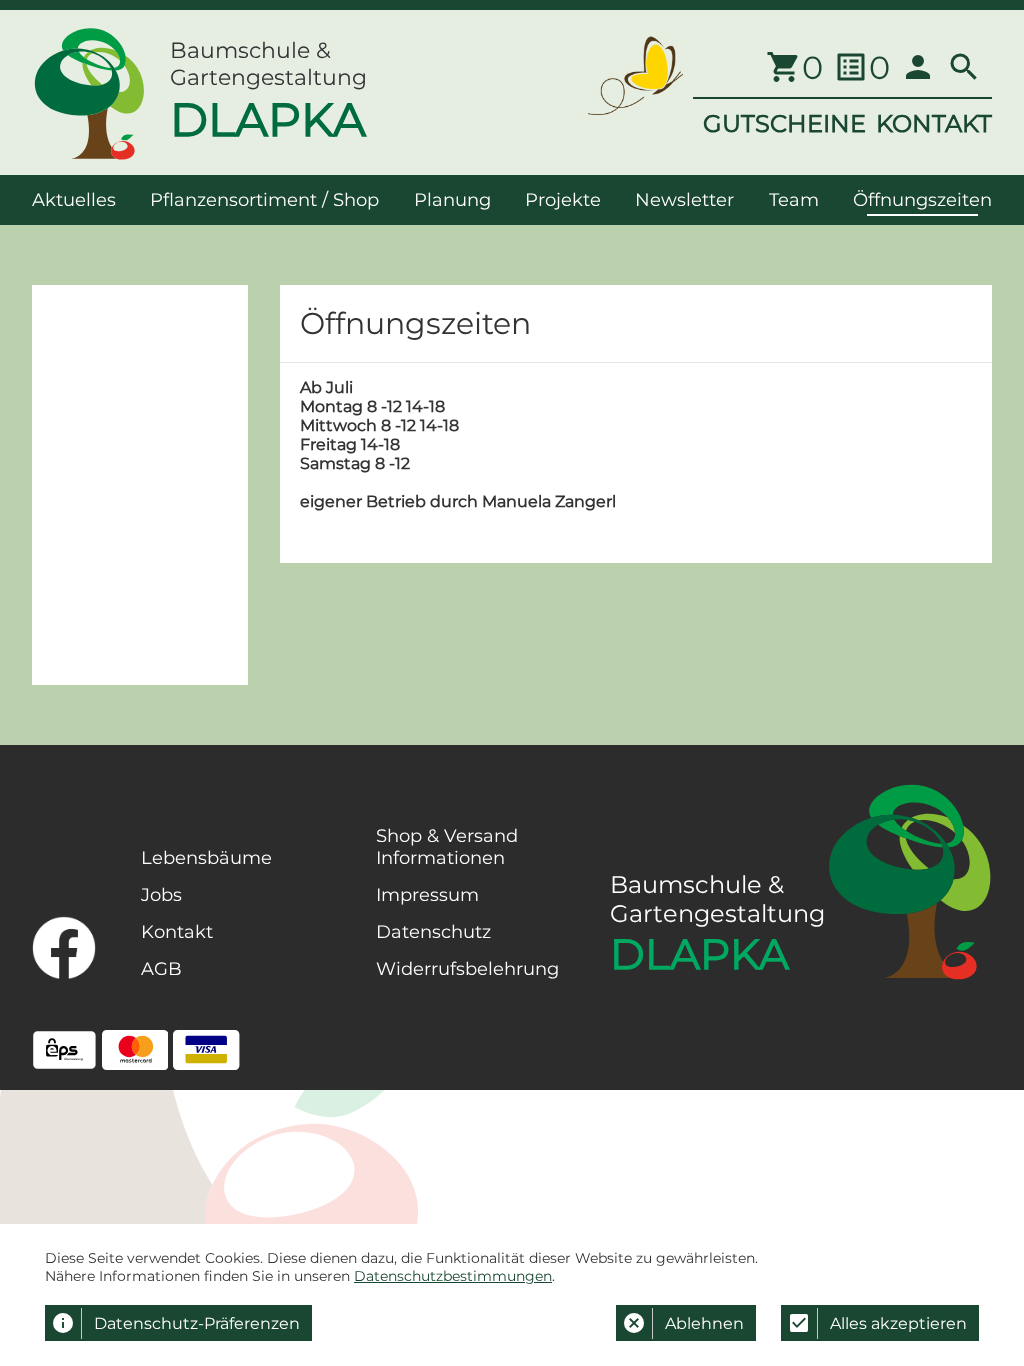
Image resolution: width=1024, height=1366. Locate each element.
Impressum (427, 895)
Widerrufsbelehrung (467, 969)
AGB (161, 969)
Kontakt (177, 932)
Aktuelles (74, 200)
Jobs (161, 895)
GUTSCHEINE (784, 123)
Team (794, 200)
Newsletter (684, 200)
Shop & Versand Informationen (447, 847)
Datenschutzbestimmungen (453, 1276)
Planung (452, 200)
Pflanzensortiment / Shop (264, 200)
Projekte (563, 200)
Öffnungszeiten (922, 200)
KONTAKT (934, 123)
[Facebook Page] (64, 948)
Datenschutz (433, 932)
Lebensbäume (206, 858)
